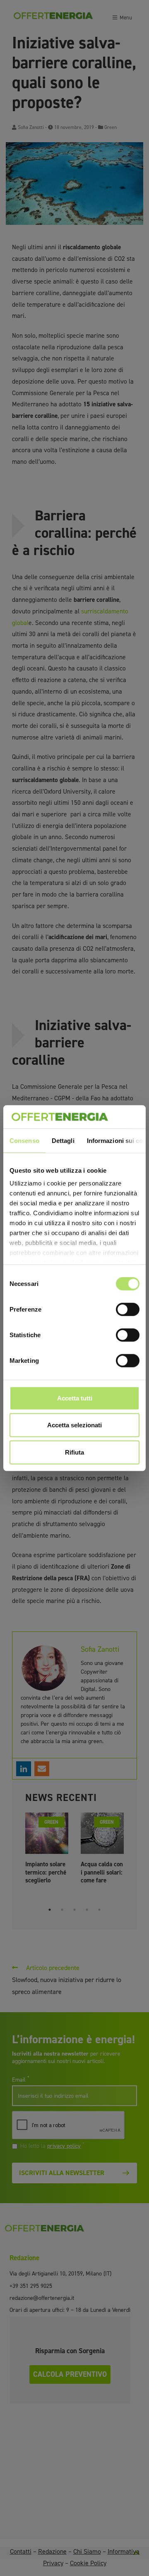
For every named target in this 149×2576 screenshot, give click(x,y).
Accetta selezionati (74, 1425)
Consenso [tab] (24, 1140)
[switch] (128, 1309)
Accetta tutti (75, 1398)
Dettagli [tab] (63, 1140)
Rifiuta (74, 1452)
